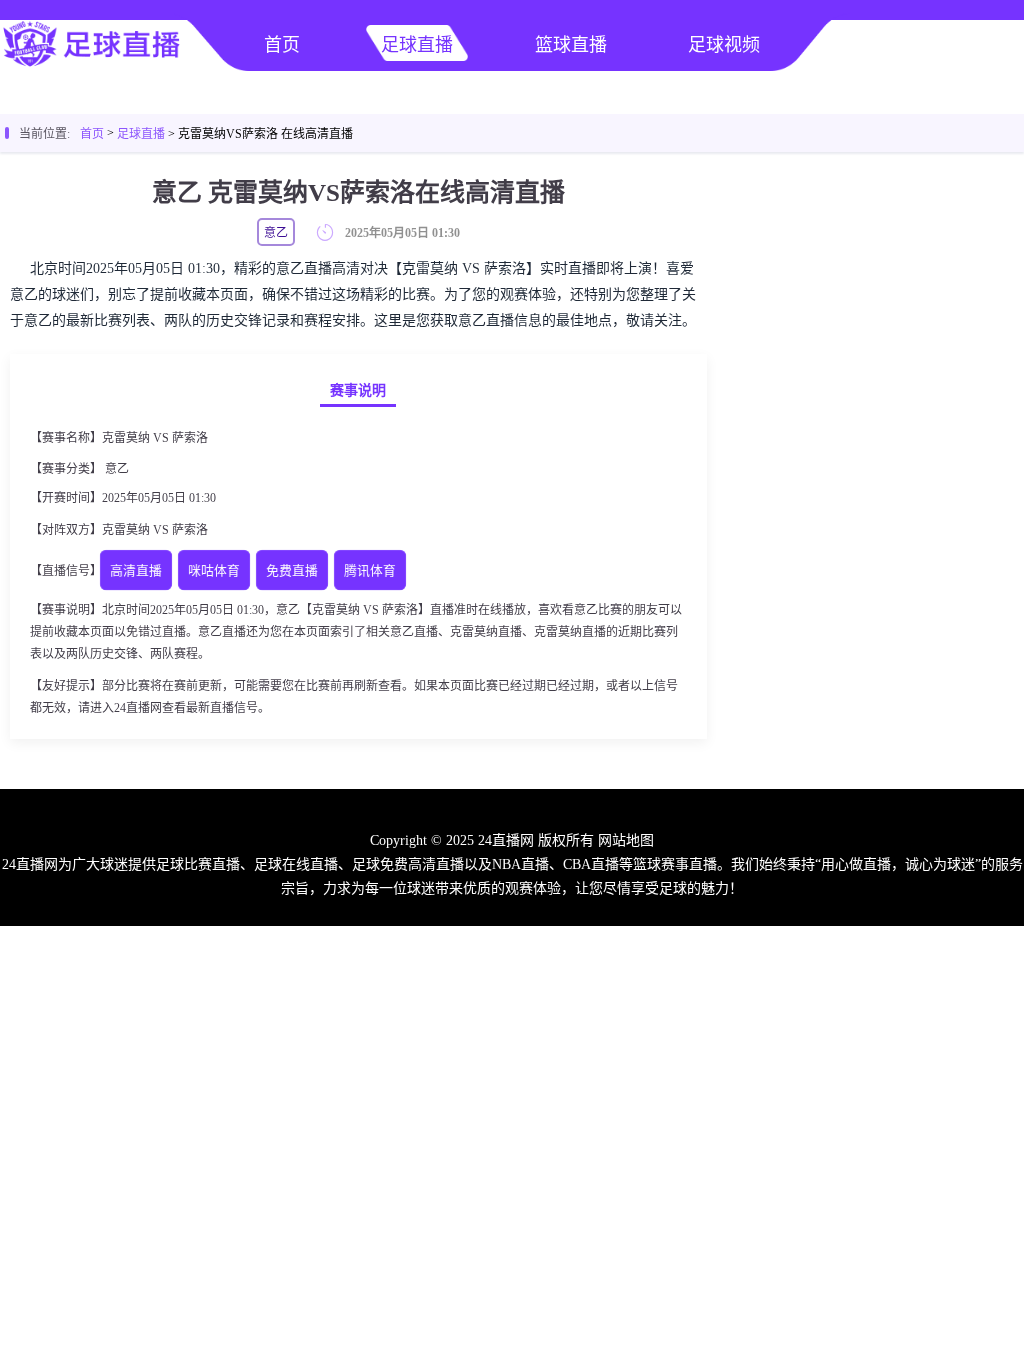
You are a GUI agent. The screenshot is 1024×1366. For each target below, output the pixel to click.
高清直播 (136, 571)
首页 (282, 45)
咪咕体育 (214, 571)
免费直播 (292, 571)
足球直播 (417, 45)
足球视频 (724, 45)
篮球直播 (571, 45)
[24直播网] (92, 66)
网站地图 (626, 840)
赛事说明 (358, 390)
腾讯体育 (370, 571)
